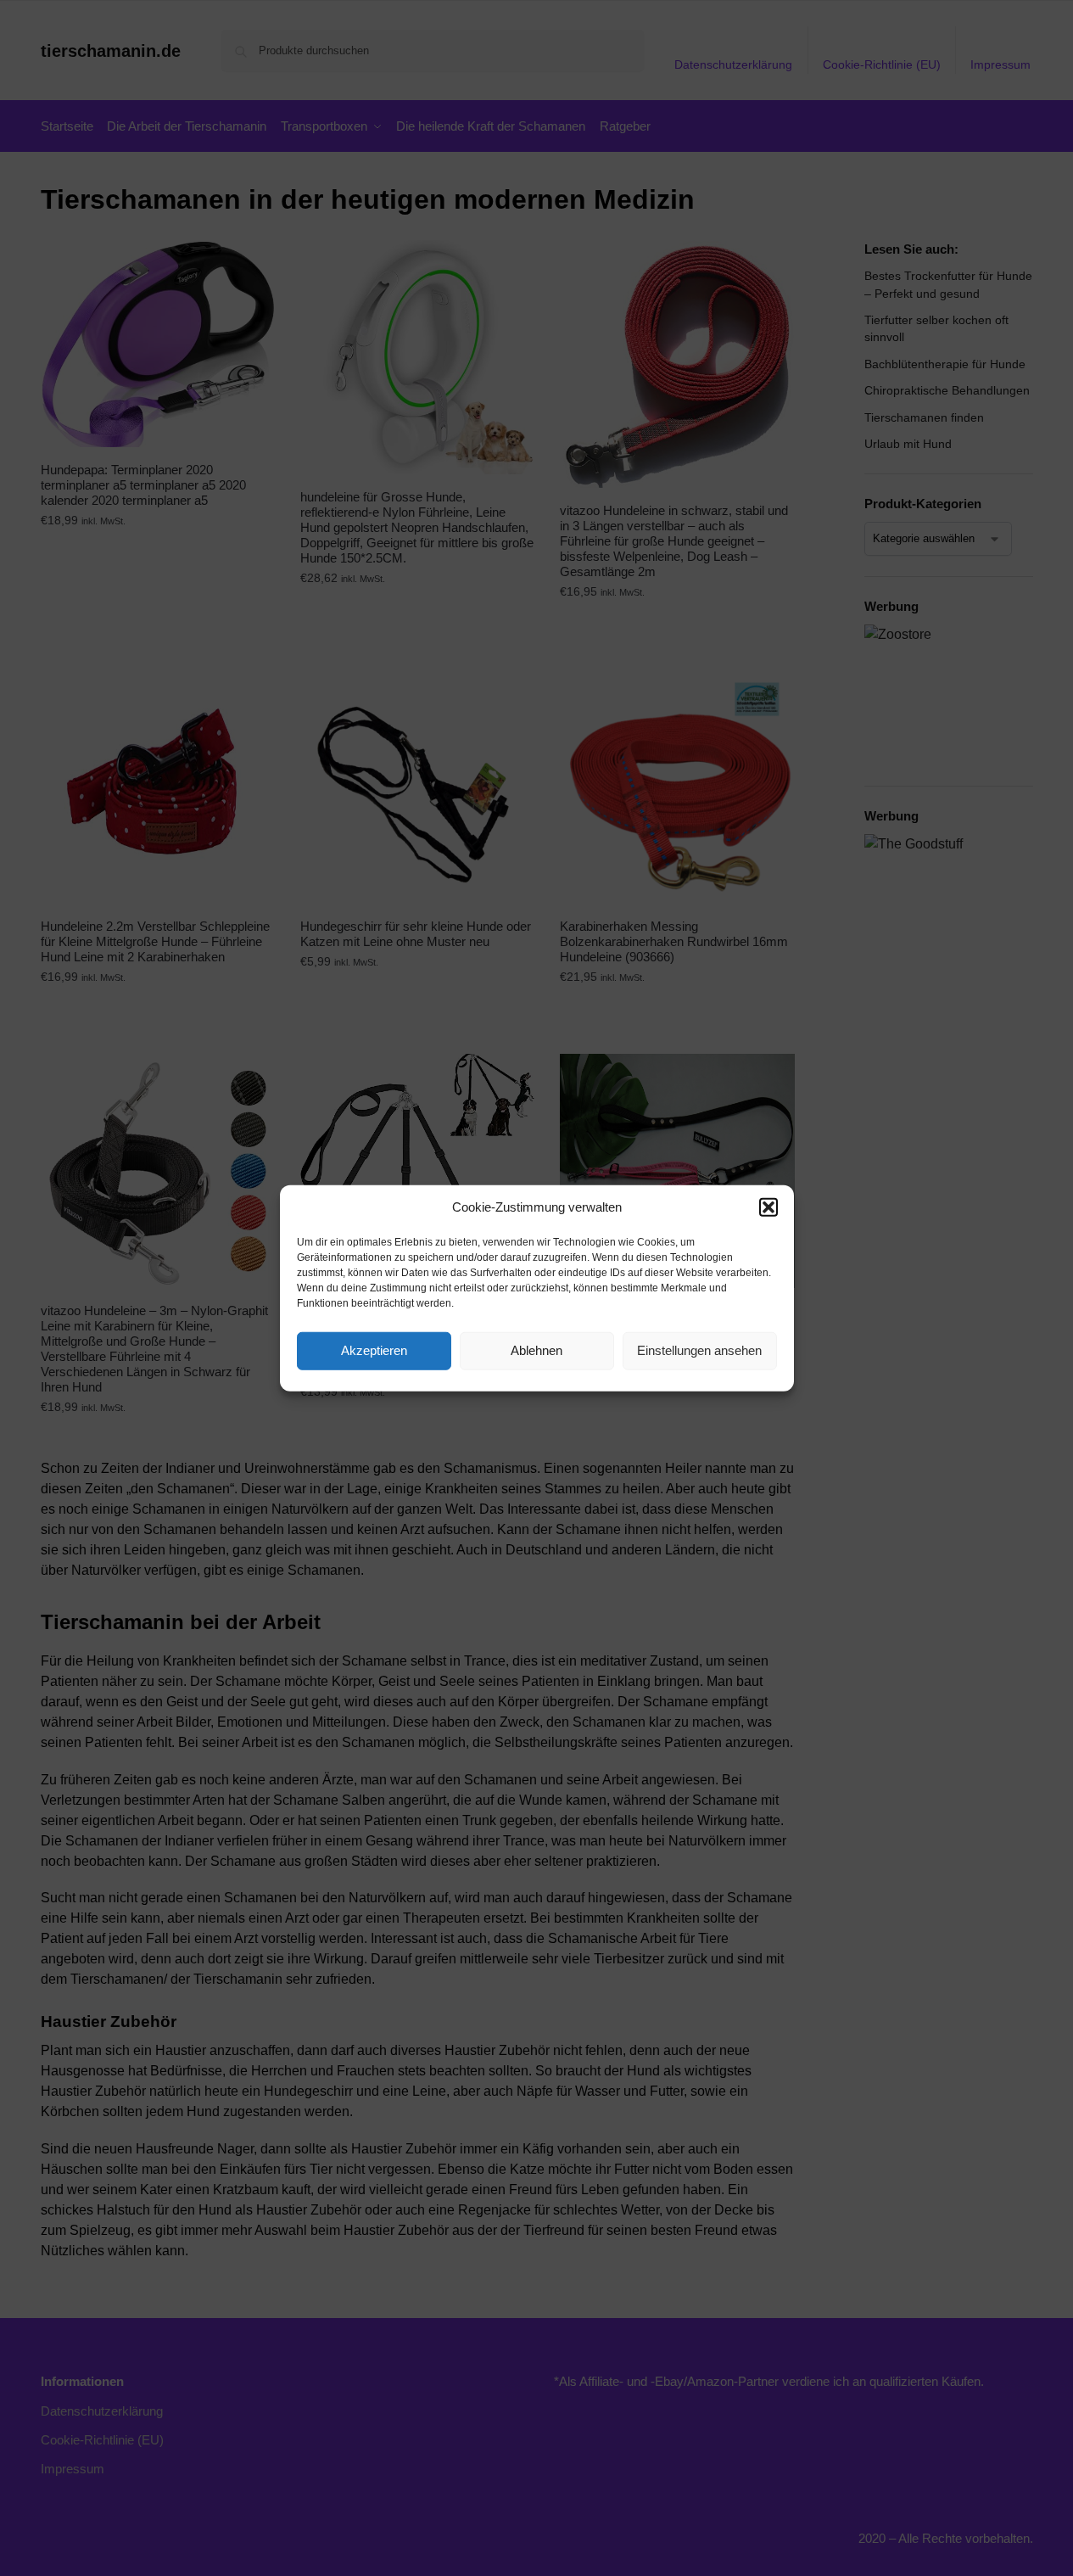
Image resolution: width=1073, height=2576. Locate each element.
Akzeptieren (374, 1350)
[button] (768, 1207)
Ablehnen (536, 1350)
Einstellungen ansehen (699, 1350)
